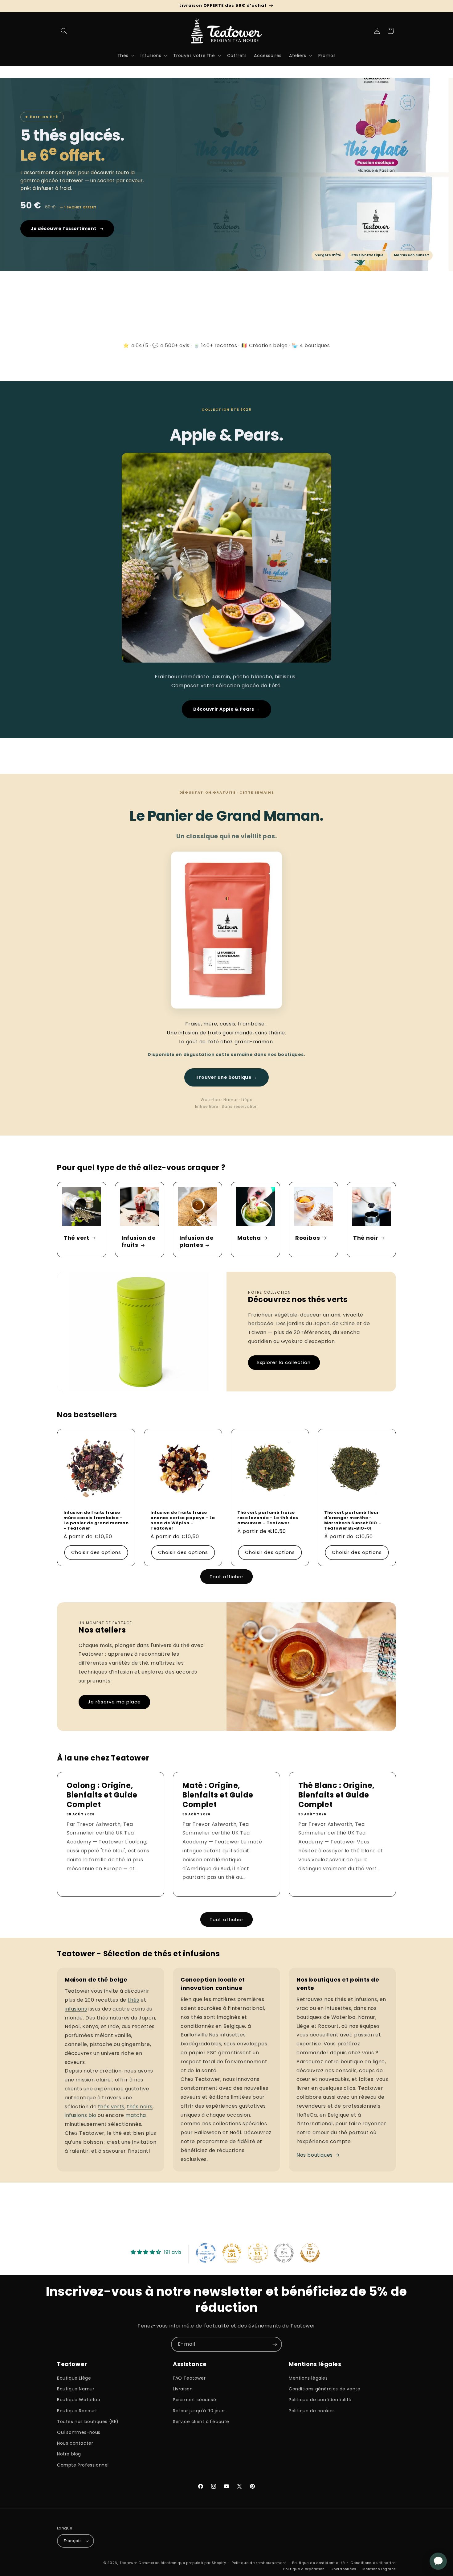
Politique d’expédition (304, 2569)
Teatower (129, 2563)
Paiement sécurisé (194, 2400)
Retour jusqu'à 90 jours (199, 2411)
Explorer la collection (284, 1362)
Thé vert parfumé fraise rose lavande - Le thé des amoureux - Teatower (268, 1518)
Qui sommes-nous (79, 2432)
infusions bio (81, 2115)
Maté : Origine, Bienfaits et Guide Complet (218, 1795)
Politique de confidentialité (320, 2400)
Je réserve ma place (114, 1702)
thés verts (111, 2107)
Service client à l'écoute (201, 2422)
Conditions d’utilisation (373, 2563)
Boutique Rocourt (77, 2411)
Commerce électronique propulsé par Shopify (182, 2563)
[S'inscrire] (275, 2344)
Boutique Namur (76, 2389)
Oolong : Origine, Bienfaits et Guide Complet (102, 1795)
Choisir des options (96, 1553)
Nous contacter (75, 2443)
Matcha (249, 1237)
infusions (76, 2009)
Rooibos (308, 1237)
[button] (64, 31)
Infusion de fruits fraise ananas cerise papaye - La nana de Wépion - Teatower (183, 1521)
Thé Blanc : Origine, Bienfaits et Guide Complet (337, 1795)
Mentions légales (308, 2378)
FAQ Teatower (189, 2378)
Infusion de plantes (197, 1241)
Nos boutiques (315, 2155)
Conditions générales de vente (324, 2389)
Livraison (183, 2389)
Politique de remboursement (259, 2563)
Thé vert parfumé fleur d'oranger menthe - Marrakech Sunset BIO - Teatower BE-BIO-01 (353, 1521)
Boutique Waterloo (79, 2400)
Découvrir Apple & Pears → (226, 709)
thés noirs (140, 2107)
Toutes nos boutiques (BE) (88, 2422)
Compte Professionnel (83, 2465)
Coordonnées (343, 2569)
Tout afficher (226, 1577)
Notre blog (69, 2454)
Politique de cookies (312, 2411)
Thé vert (76, 1237)
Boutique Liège (74, 2378)
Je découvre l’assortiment (63, 228)
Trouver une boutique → (226, 1077)
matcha (136, 2115)
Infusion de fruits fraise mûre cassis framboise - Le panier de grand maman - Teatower (96, 1521)
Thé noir (366, 1237)
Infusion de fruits (139, 1241)
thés (133, 2000)
